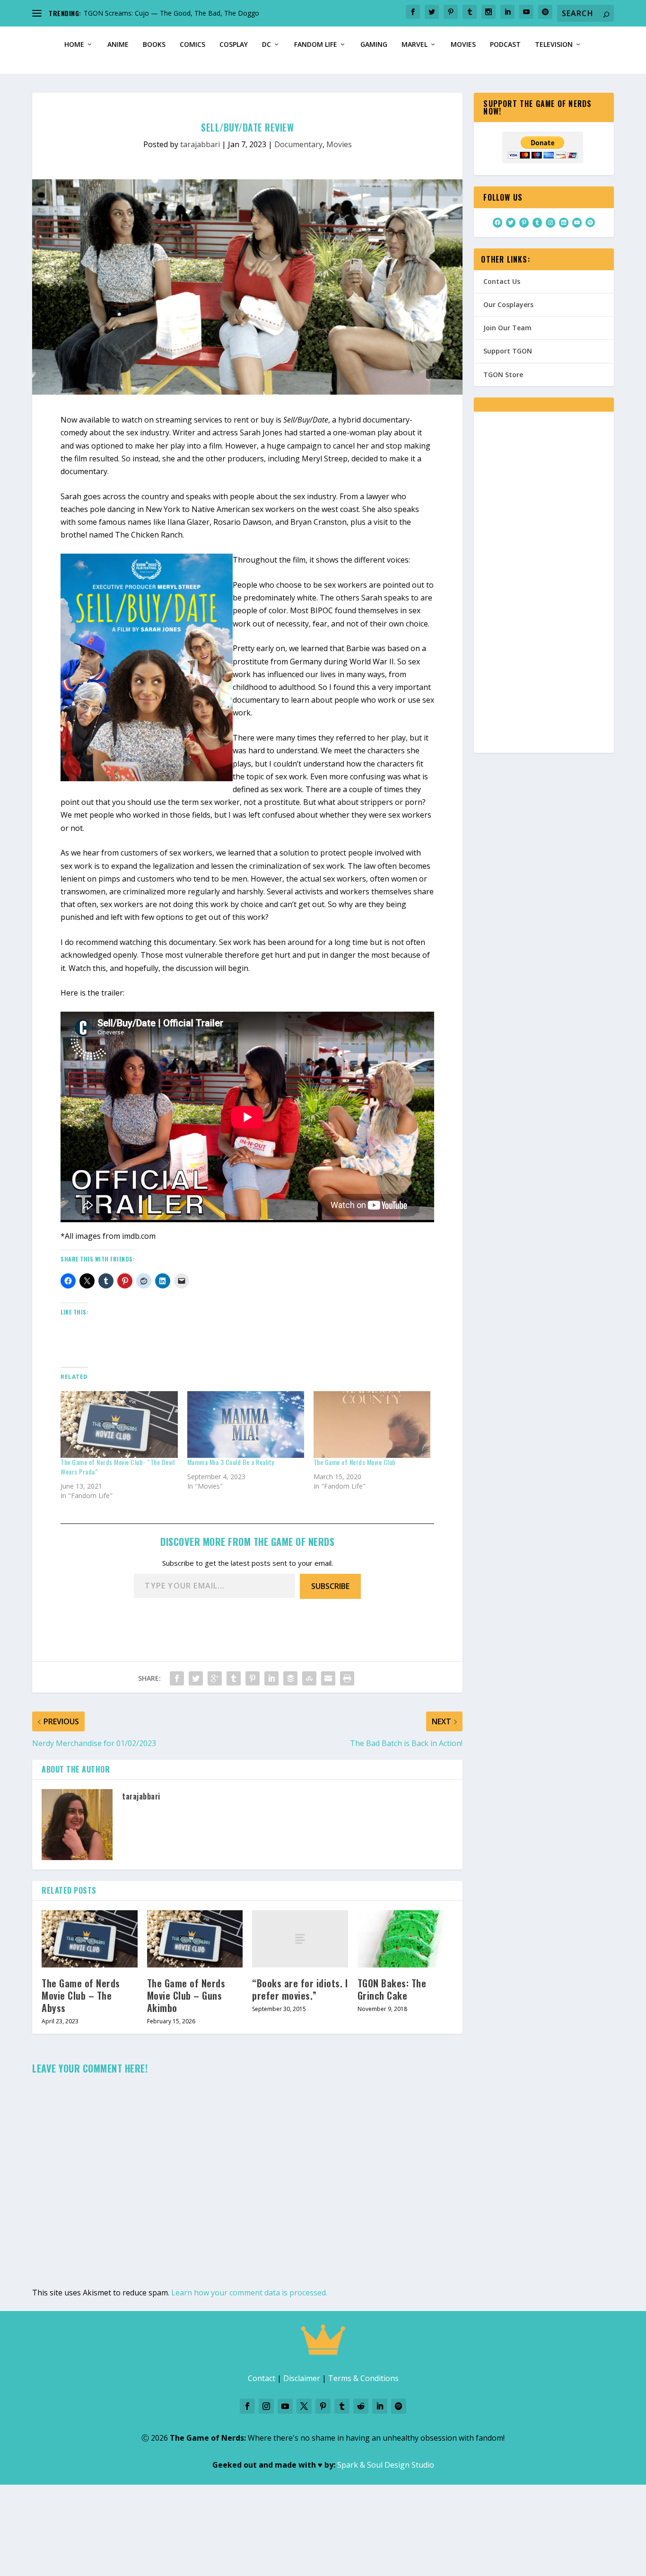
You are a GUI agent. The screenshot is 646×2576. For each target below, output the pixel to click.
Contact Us (502, 281)
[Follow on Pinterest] (323, 2406)
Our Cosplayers (508, 304)
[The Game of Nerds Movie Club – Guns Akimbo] (195, 1939)
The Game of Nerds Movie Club (355, 1462)
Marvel (415, 45)
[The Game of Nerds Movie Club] (372, 1425)
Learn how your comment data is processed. (249, 2293)
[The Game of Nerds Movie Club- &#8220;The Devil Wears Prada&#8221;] (119, 1425)
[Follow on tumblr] (342, 2406)
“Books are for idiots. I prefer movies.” (300, 1989)
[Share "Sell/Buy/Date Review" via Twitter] (196, 1678)
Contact (262, 2378)
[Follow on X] (304, 2406)
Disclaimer (302, 2378)
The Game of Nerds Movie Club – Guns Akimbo (186, 1995)
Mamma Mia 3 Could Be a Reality (231, 1462)
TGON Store (503, 375)
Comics (192, 45)
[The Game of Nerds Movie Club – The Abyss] (90, 1939)
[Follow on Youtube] (285, 2406)
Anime (118, 45)
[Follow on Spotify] (399, 2406)
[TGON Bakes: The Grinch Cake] (406, 1939)
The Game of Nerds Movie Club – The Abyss (81, 1995)
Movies (463, 45)
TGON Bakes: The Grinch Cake (392, 1989)
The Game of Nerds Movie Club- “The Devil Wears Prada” (118, 1467)
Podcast (505, 45)
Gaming (374, 45)
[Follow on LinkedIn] (380, 2406)
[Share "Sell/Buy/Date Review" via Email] (328, 1678)
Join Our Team (507, 328)
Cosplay (234, 45)
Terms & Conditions (363, 2378)
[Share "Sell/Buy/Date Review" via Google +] (215, 1678)
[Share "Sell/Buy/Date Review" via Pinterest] (253, 1678)
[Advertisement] (544, 589)
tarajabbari (200, 144)
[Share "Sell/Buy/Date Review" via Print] (347, 1678)
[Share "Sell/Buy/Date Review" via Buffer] (290, 1678)
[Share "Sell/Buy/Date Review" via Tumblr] (234, 1678)
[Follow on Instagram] (266, 2406)
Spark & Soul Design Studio (386, 2465)
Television (554, 45)
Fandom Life (316, 45)
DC (266, 45)
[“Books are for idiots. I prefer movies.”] (300, 1939)
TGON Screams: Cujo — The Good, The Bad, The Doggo (171, 13)
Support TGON (508, 351)
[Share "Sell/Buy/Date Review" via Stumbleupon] (309, 1678)
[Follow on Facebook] (247, 2406)
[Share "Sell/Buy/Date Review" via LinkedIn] (271, 1678)
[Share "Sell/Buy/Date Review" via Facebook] (177, 1678)
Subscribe (330, 1586)
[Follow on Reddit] (361, 2406)
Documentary (298, 144)
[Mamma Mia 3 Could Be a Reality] (246, 1425)
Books (154, 45)
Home (74, 45)
